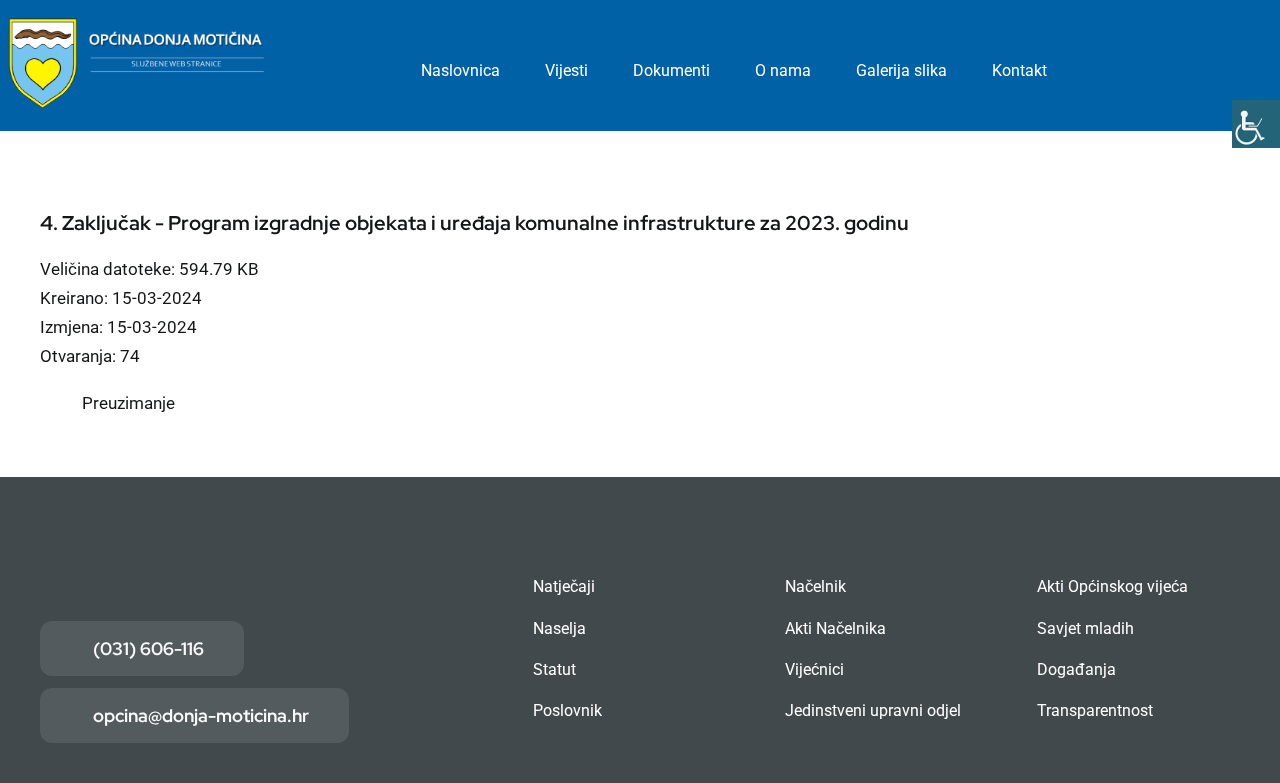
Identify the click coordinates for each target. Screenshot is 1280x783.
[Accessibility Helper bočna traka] (1256, 124)
